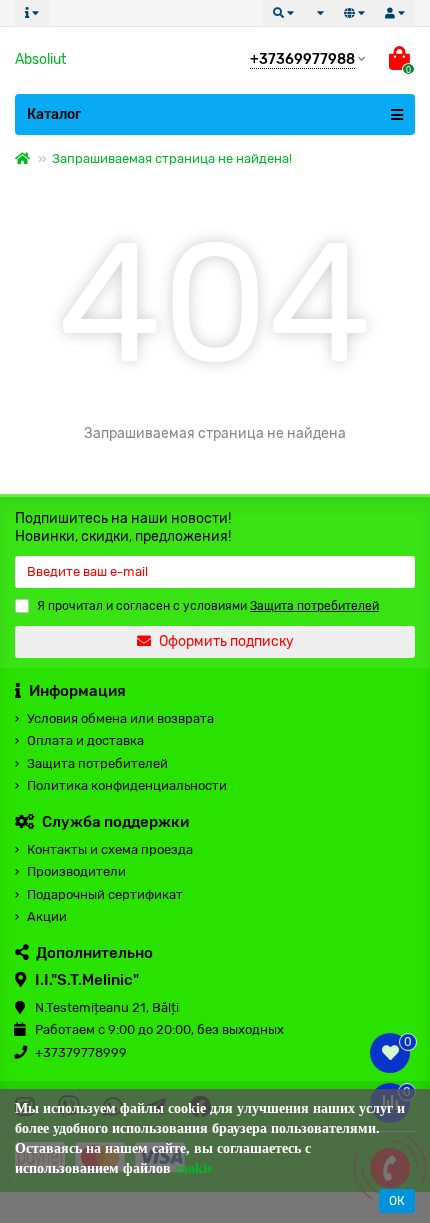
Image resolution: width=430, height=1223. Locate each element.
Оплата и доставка (85, 740)
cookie (194, 1168)
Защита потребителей (97, 763)
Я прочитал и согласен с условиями (208, 606)
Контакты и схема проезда (110, 849)
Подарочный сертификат (105, 894)
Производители (76, 871)
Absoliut (40, 59)
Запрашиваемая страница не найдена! (172, 158)
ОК (397, 1201)
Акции (47, 916)
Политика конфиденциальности (127, 785)
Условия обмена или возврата (120, 718)
